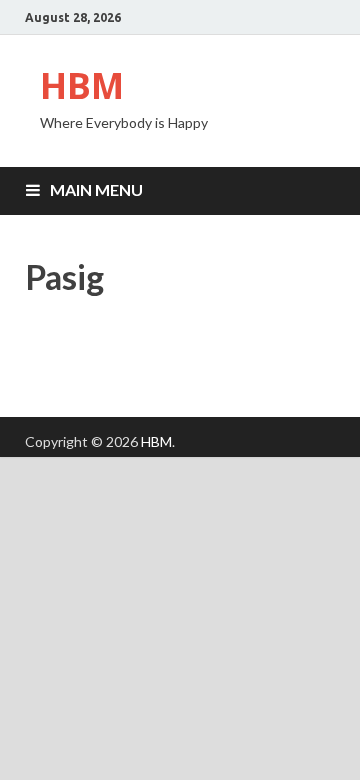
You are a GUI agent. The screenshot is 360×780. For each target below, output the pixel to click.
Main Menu (96, 189)
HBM (82, 85)
